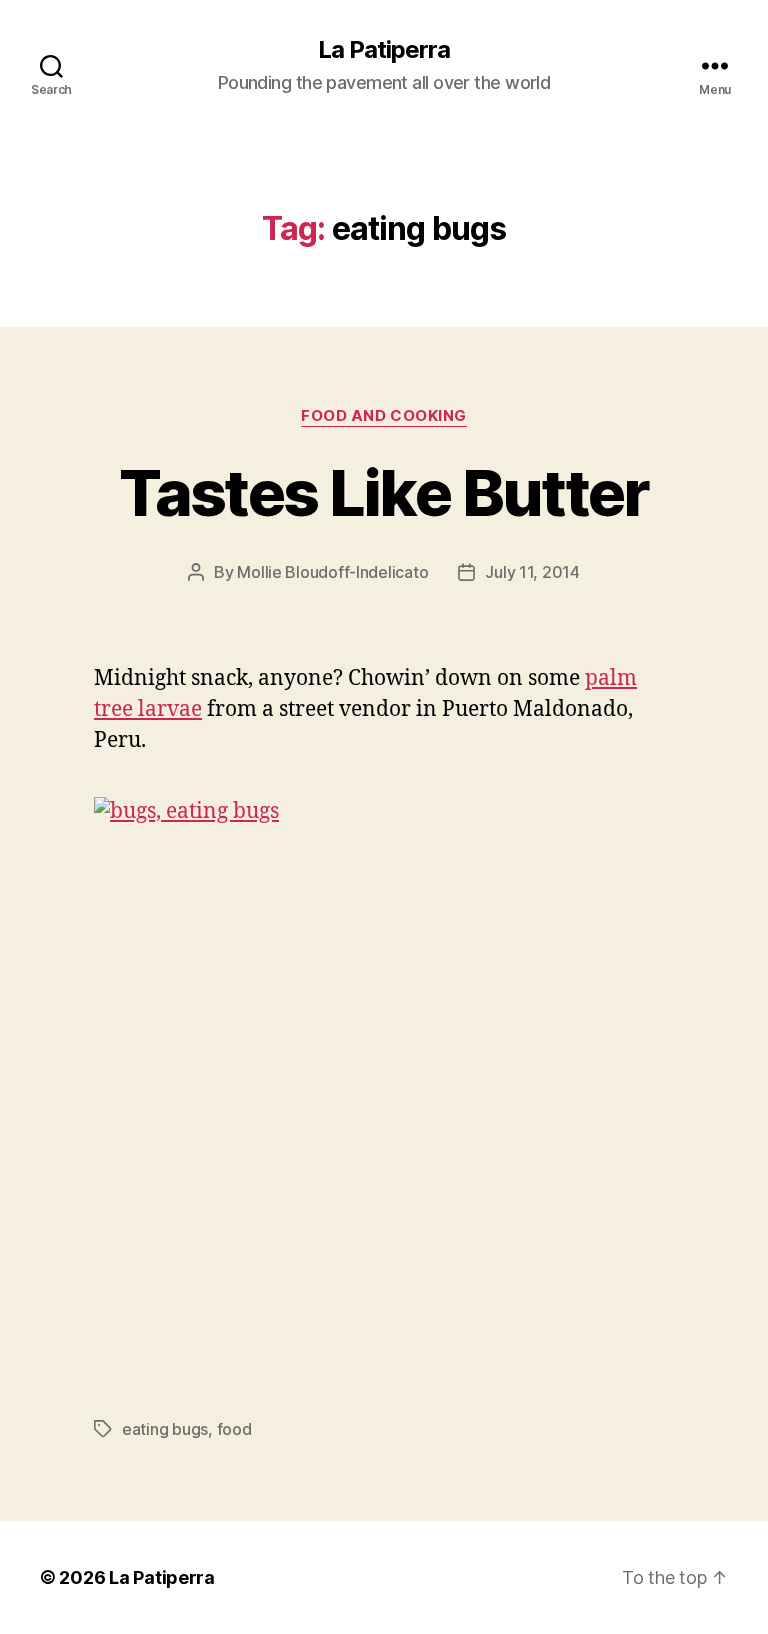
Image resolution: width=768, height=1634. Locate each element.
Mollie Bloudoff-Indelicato (332, 572)
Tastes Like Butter (383, 492)
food (234, 1429)
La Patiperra (384, 50)
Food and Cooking (384, 416)
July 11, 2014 (532, 572)
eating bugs (165, 1429)
